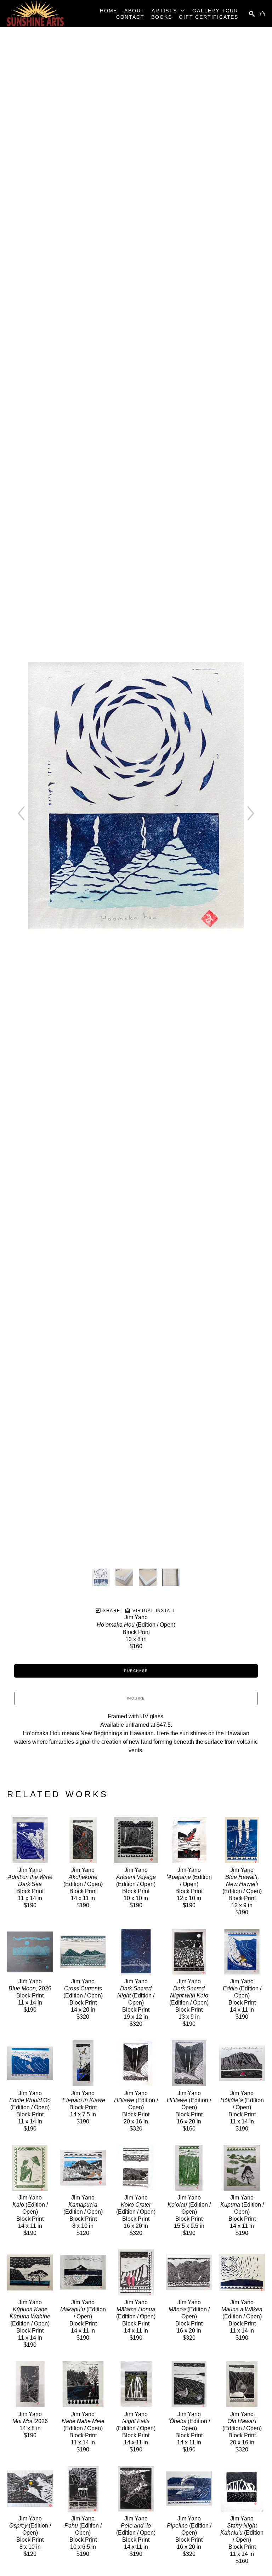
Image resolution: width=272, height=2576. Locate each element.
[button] (168, 11)
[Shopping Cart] (262, 14)
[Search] (252, 14)
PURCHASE (136, 1671)
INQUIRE (136, 1698)
